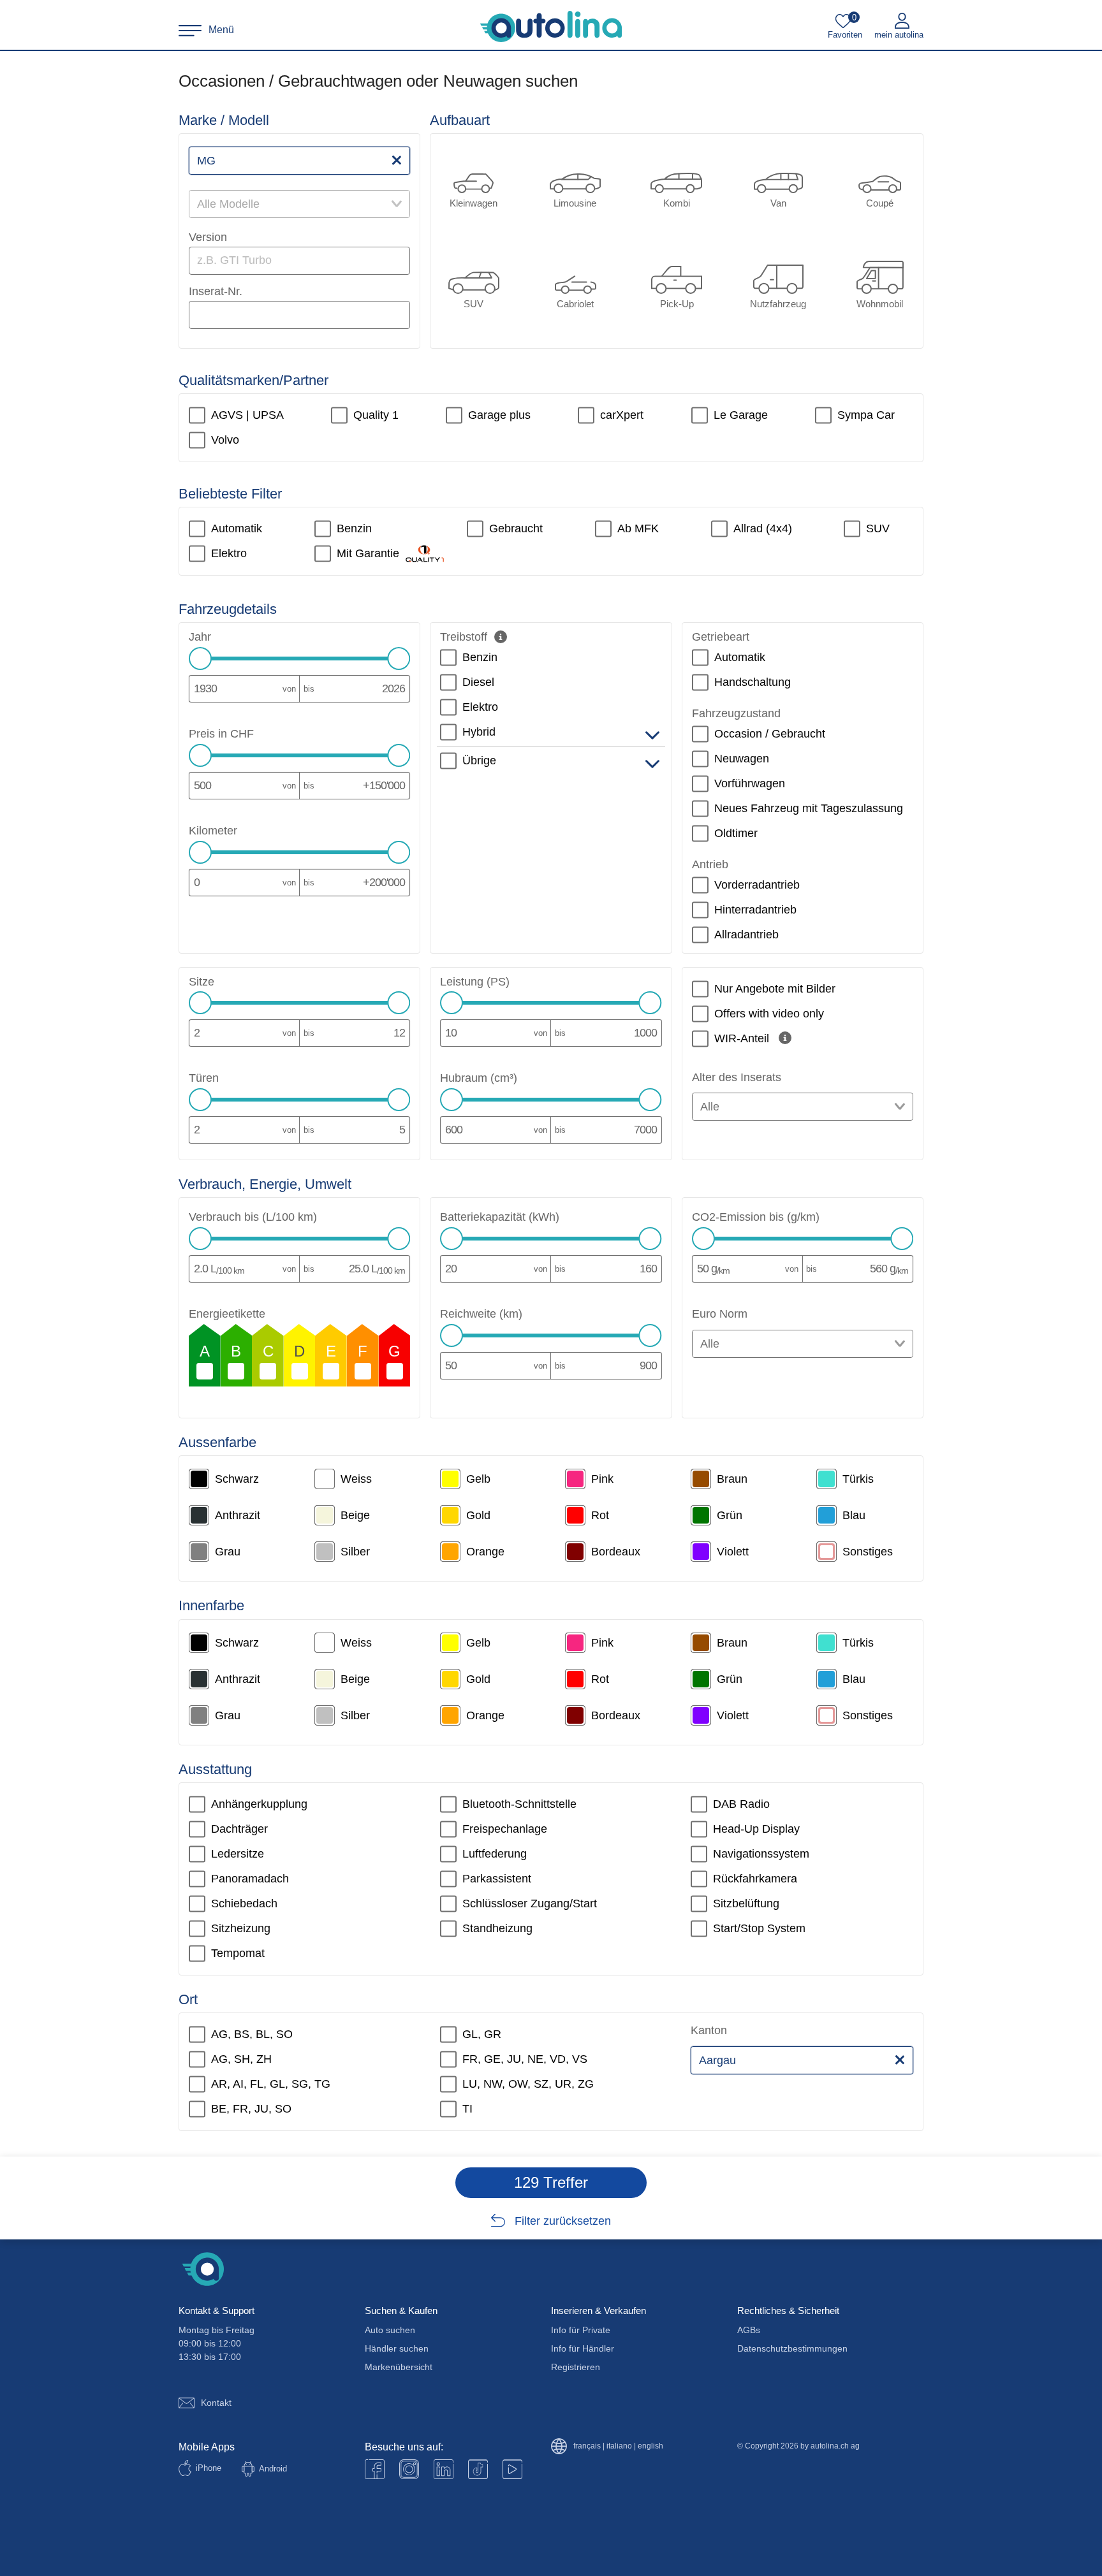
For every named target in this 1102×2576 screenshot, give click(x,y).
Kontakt (216, 2403)
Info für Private (581, 2330)
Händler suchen (397, 2348)
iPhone (209, 2468)
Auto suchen (390, 2330)
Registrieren (576, 2367)
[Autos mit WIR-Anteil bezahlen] (785, 1038)
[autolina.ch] (551, 27)
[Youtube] (409, 2469)
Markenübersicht (399, 2367)
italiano (619, 2446)
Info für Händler (583, 2348)
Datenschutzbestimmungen (792, 2348)
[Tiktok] (478, 2469)
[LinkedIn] (444, 2469)
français (587, 2446)
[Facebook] (375, 2469)
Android (273, 2469)
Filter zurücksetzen (563, 2221)
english (650, 2446)
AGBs (749, 2330)
